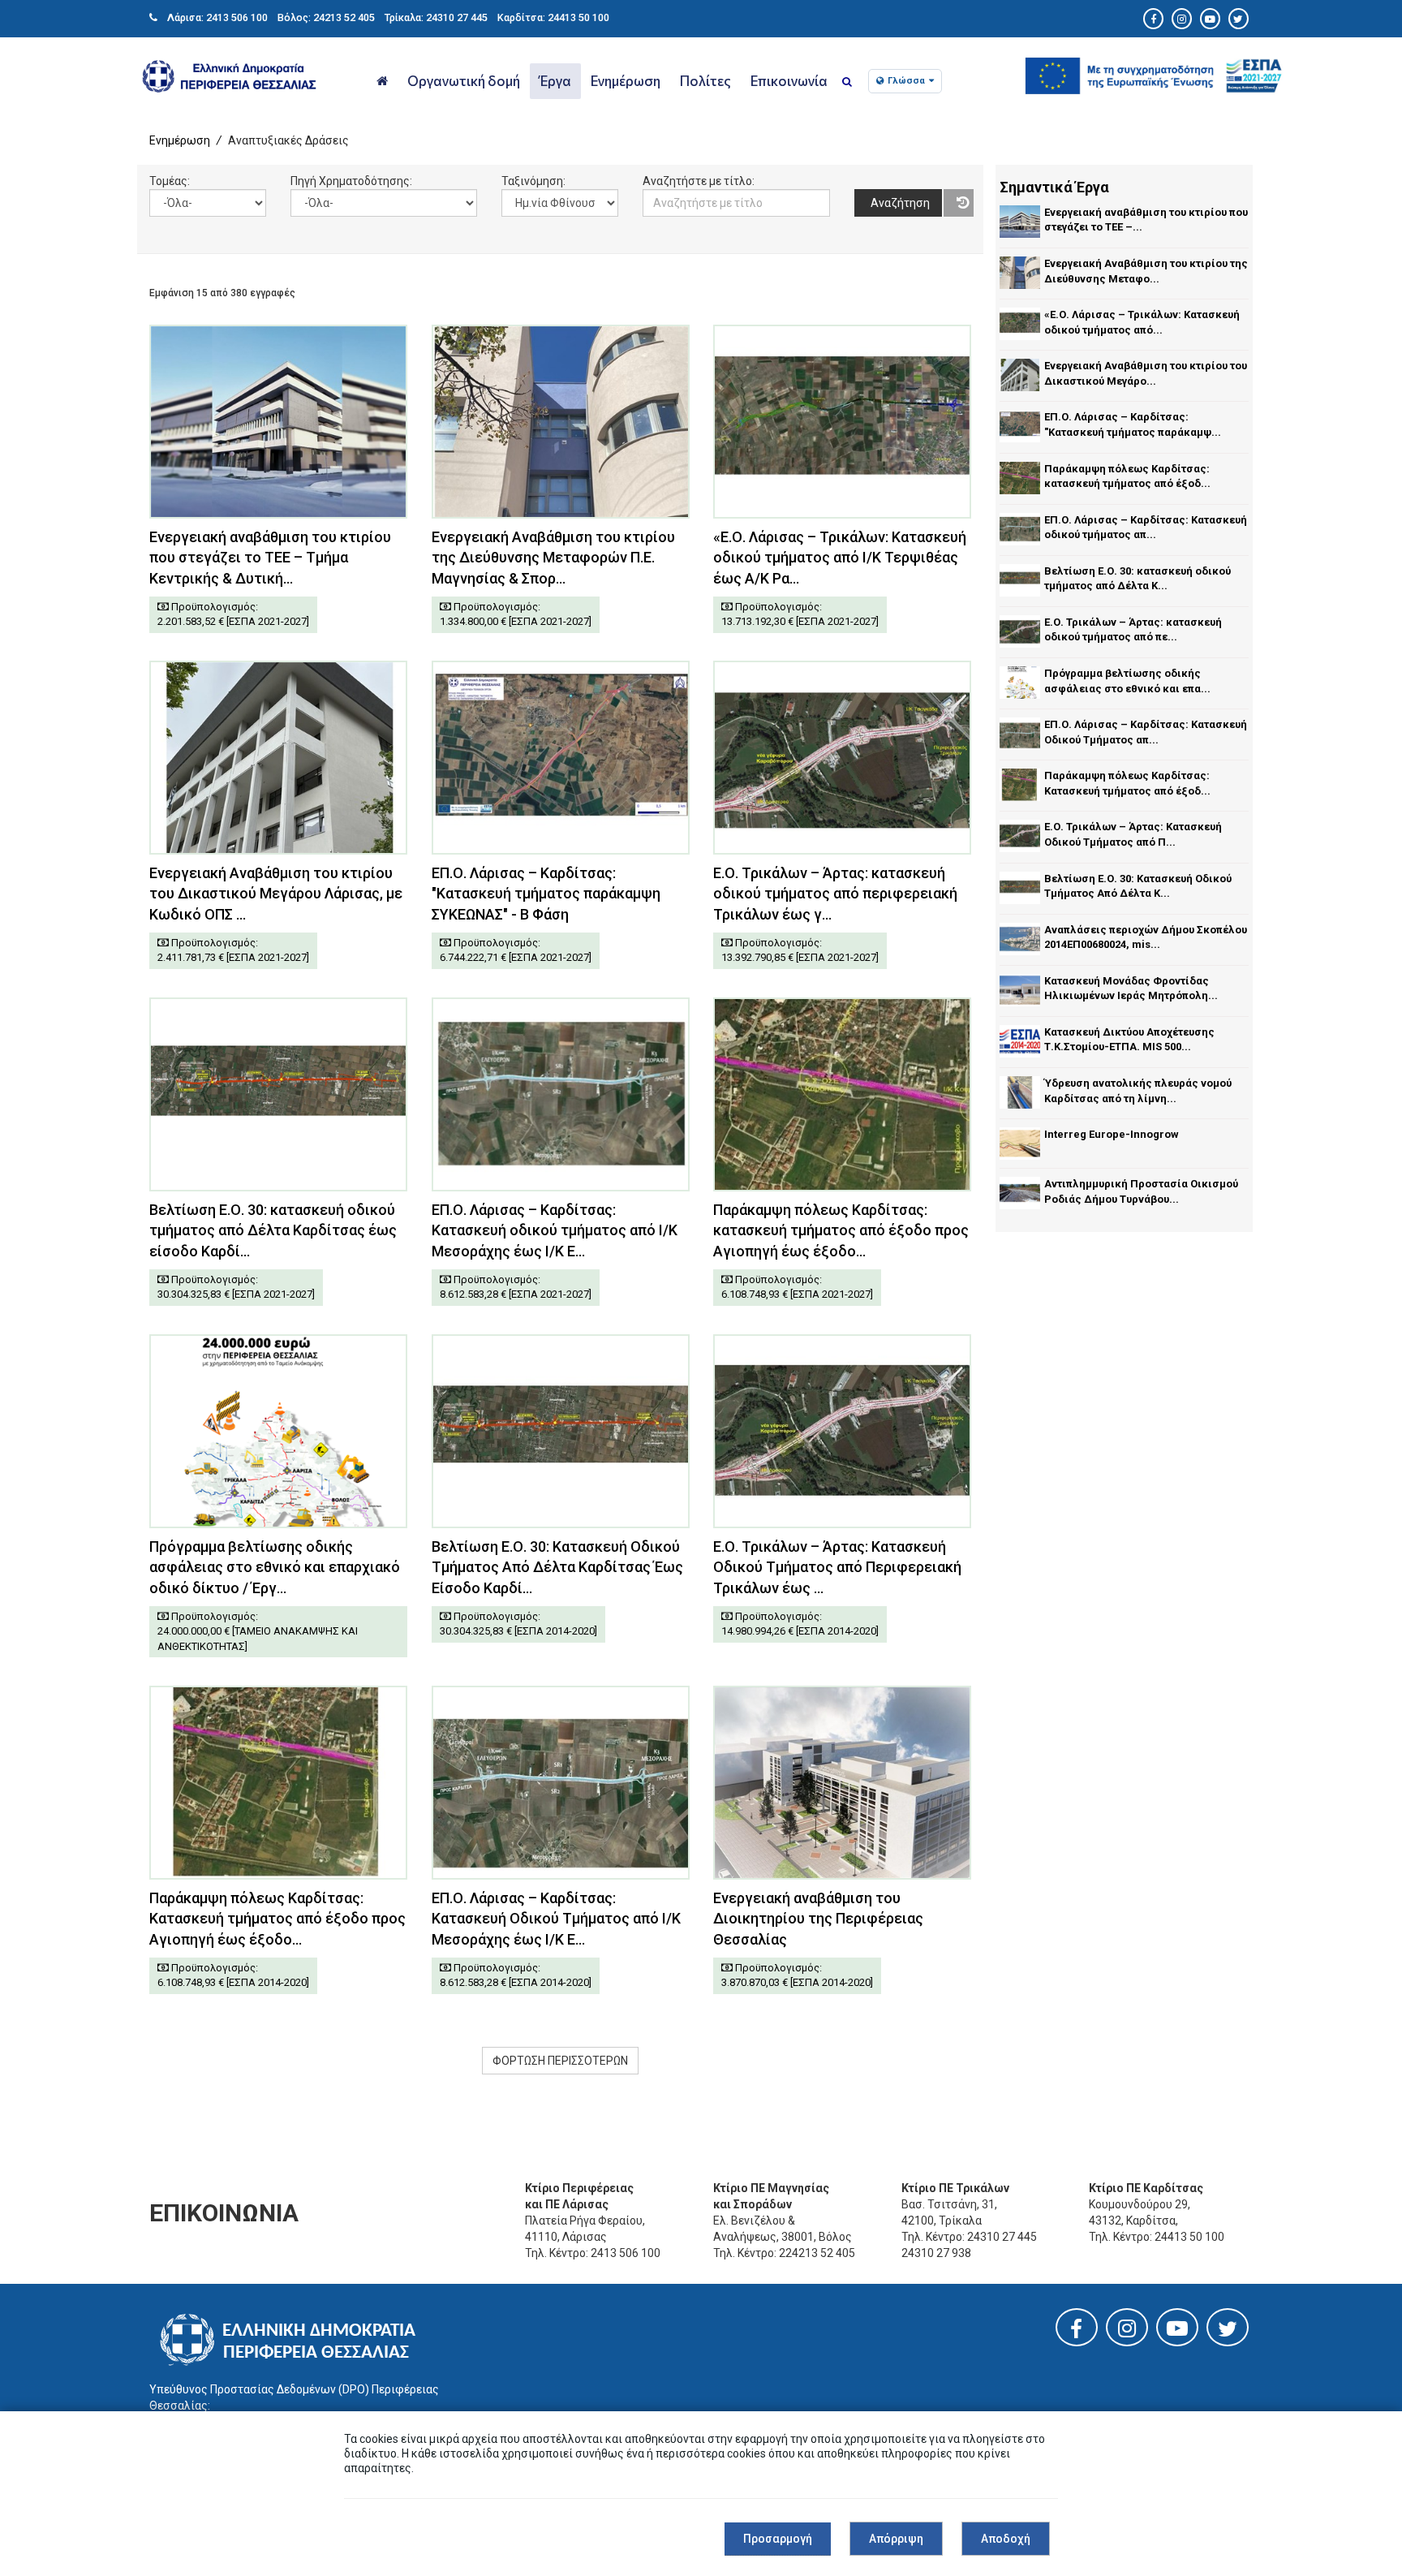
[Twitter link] (1228, 2333)
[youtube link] (1177, 2332)
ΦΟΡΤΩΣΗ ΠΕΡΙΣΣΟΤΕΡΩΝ (560, 2061)
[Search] (847, 82)
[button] (1153, 72)
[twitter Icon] (1239, 19)
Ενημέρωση (626, 80)
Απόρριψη (896, 2539)
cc (649, 225)
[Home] (382, 81)
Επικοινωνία (789, 80)
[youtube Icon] (1210, 19)
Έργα (555, 80)
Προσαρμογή (778, 2539)
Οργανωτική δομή (464, 80)
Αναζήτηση (900, 203)
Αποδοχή (1006, 2539)
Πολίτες (705, 80)
